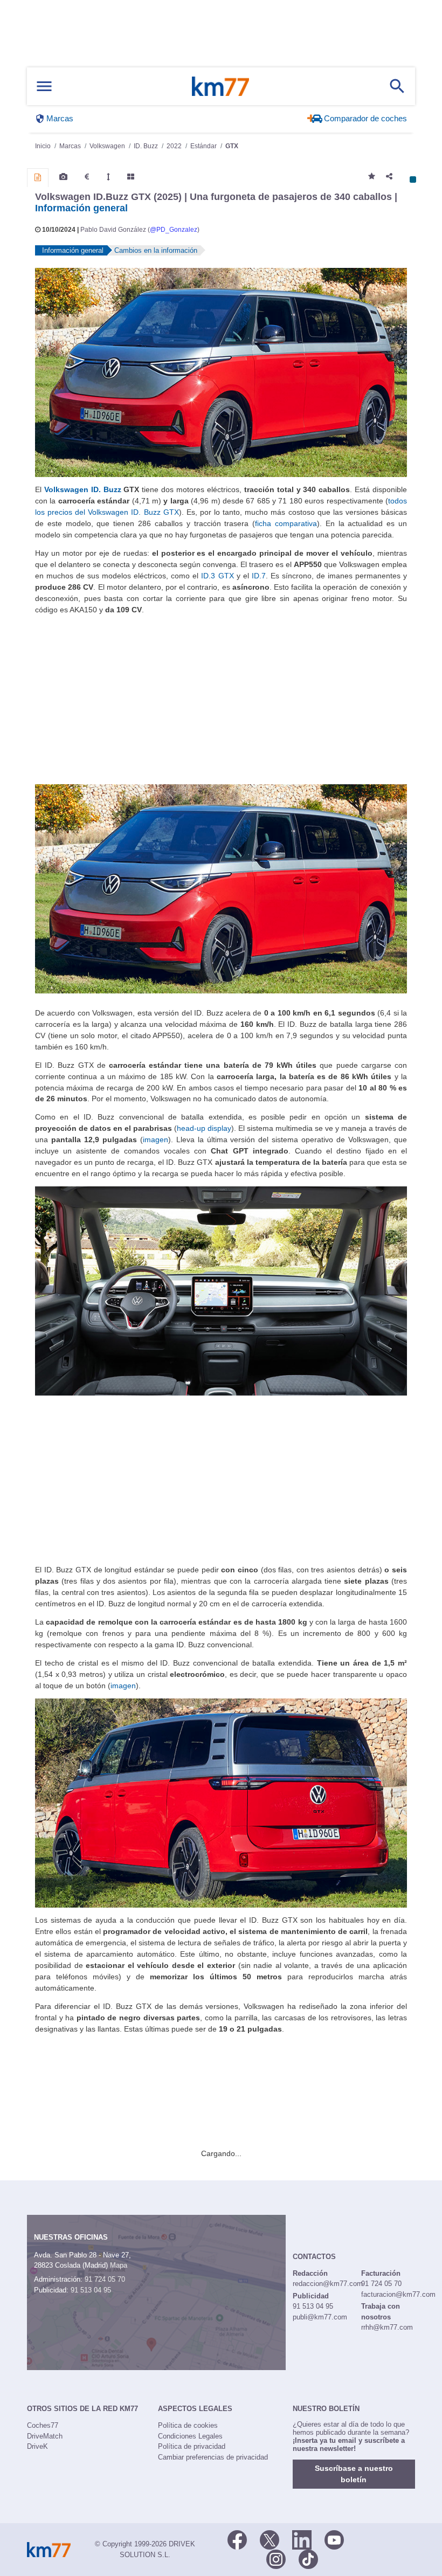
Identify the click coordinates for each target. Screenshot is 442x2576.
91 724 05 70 (105, 2279)
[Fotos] (63, 177)
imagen (156, 1139)
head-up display (204, 1128)
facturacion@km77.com (398, 2294)
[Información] (38, 177)
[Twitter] (270, 2539)
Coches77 (43, 2425)
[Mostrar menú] (44, 87)
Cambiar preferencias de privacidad (213, 2457)
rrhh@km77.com (387, 2327)
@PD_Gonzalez (174, 230)
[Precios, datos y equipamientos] (87, 177)
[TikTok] (308, 2558)
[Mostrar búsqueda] (397, 86)
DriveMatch (45, 2436)
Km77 (220, 86)
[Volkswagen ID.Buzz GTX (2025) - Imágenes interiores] (221, 1290)
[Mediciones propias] (108, 177)
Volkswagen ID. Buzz (83, 489)
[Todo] (131, 177)
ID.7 (259, 576)
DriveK (37, 2446)
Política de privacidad (192, 2446)
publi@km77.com (320, 2317)
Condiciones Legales (190, 2436)
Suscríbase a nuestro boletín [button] (354, 2474)
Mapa (119, 2265)
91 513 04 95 (91, 2290)
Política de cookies (188, 2425)
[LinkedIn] (302, 2539)
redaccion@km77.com (328, 2284)
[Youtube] (334, 2539)
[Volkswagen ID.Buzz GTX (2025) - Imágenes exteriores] (221, 372)
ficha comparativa (286, 523)
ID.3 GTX (217, 576)
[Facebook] (237, 2539)
